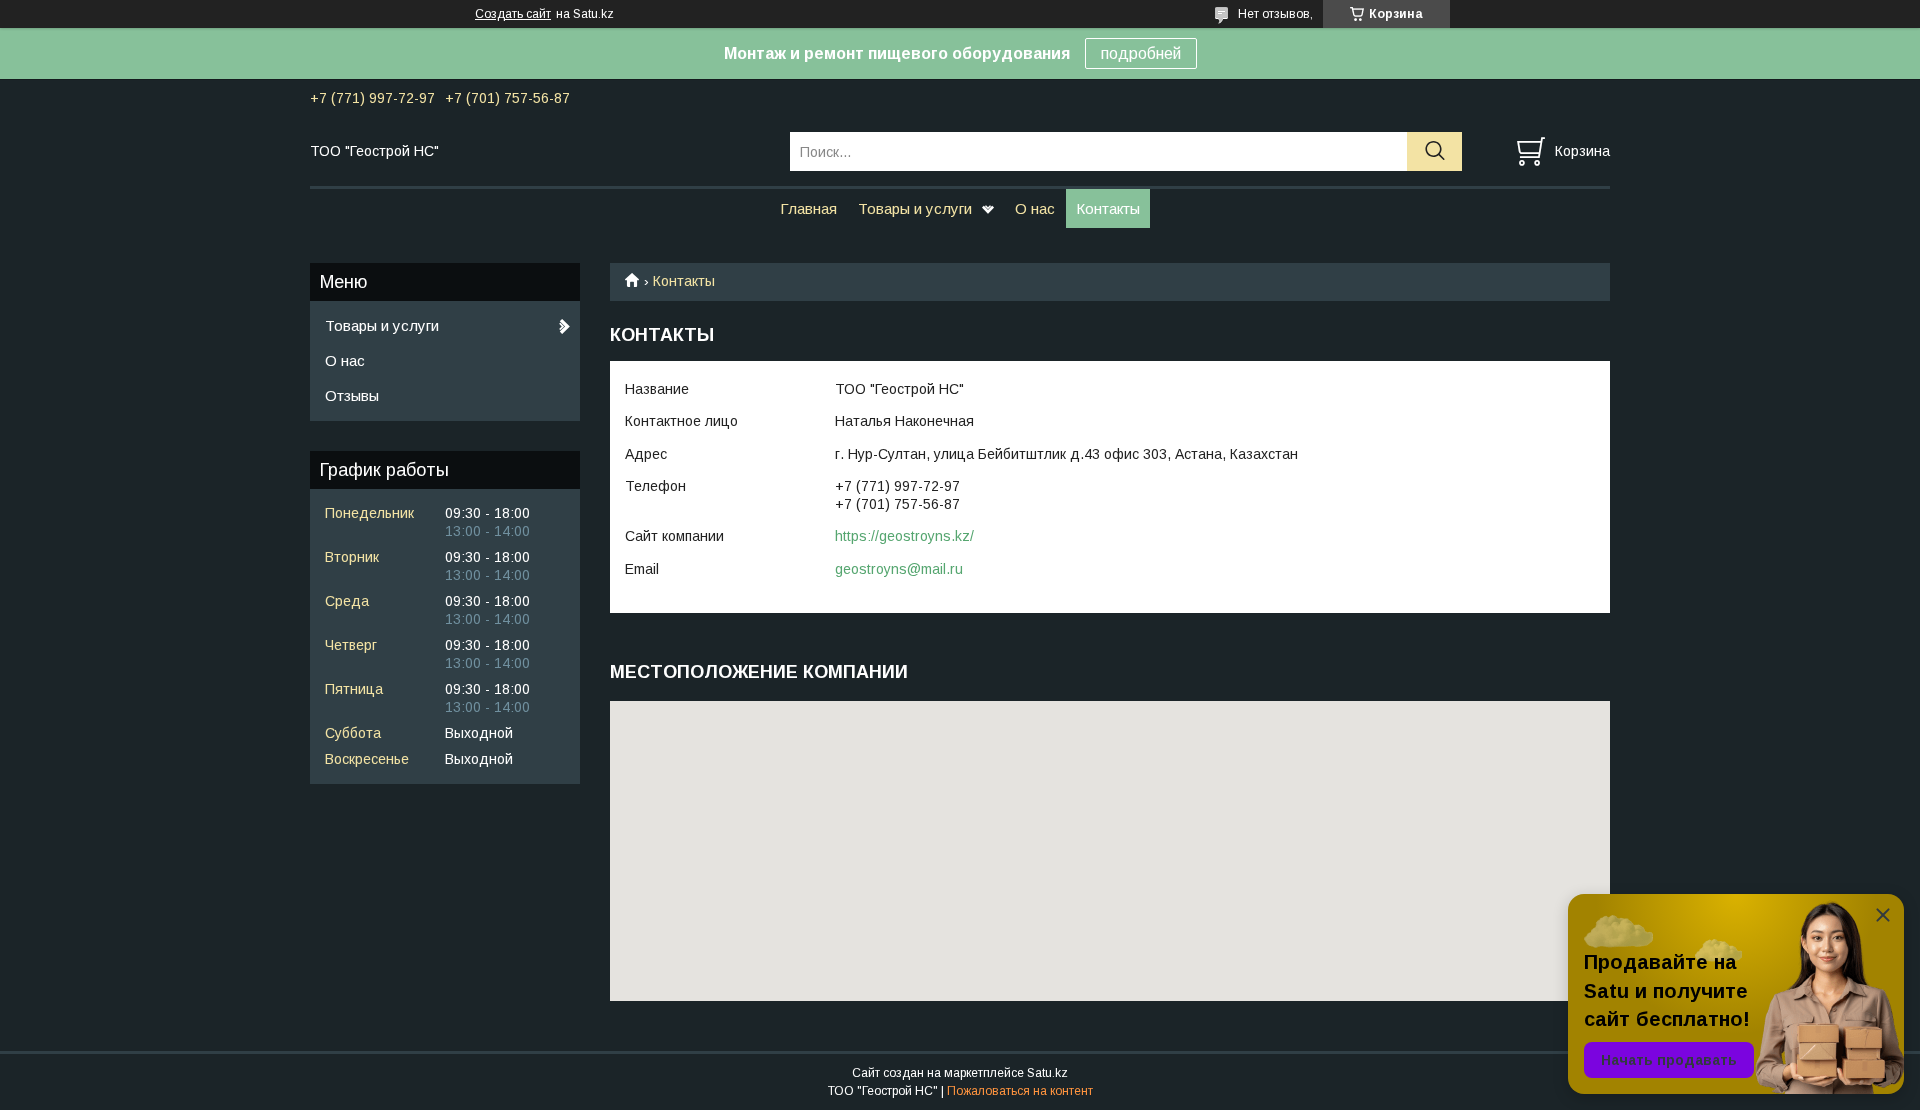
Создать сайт (513, 14)
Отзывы (352, 395)
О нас (1035, 208)
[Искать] (1434, 151)
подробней (1141, 53)
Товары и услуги (915, 208)
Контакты (1108, 208)
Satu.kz (1047, 1073)
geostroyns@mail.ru (899, 569)
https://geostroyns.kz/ (904, 536)
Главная (808, 208)
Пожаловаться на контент (1020, 1091)
